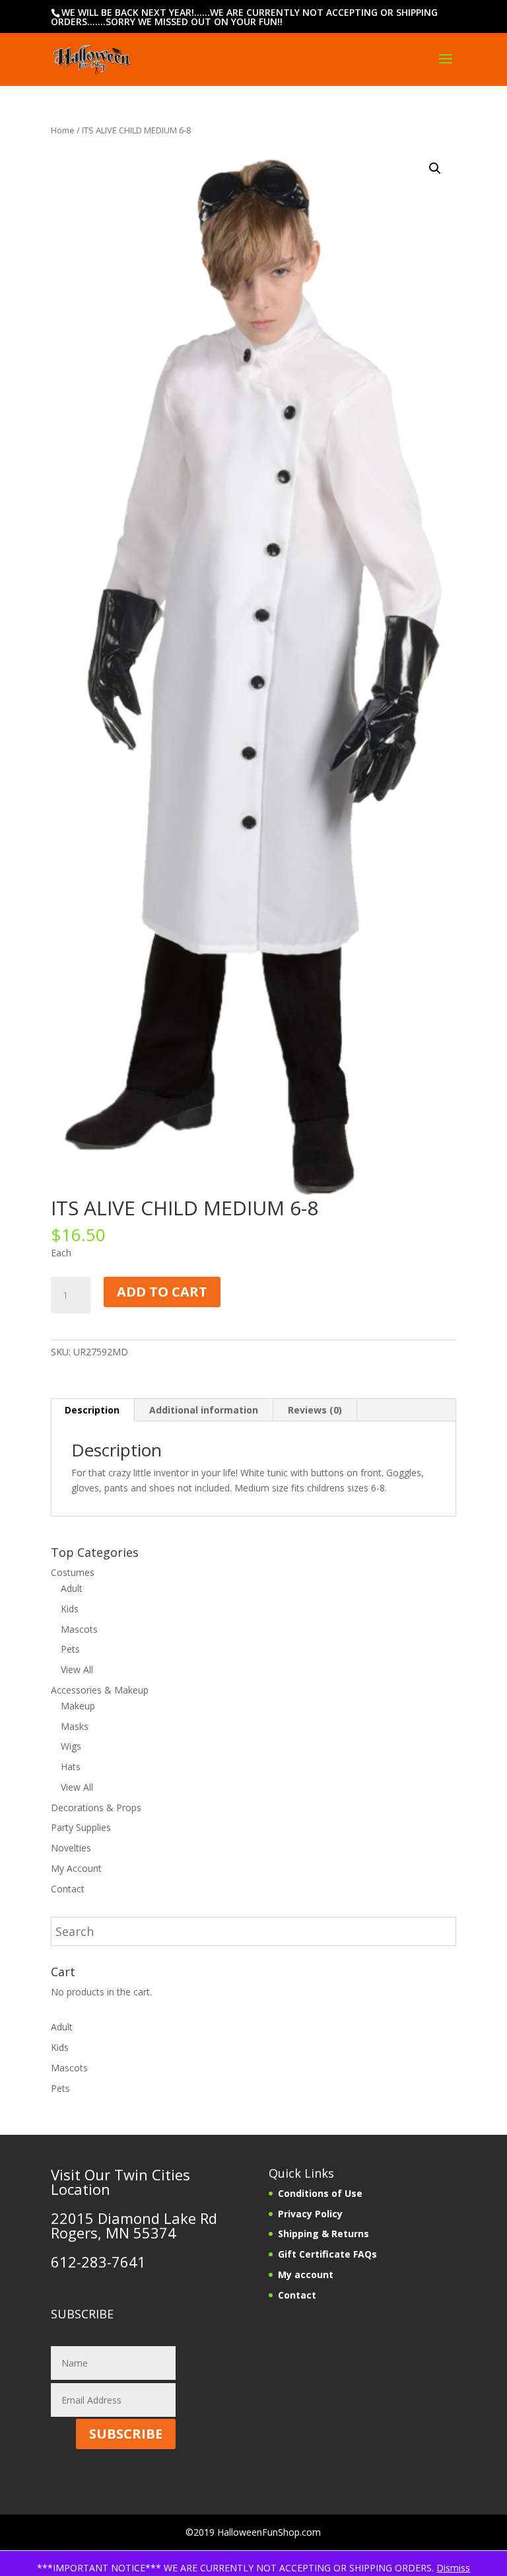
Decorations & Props (96, 1807)
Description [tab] (92, 1410)
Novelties (71, 1848)
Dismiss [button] (453, 2568)
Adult (72, 1588)
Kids (70, 1609)
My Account (76, 1868)
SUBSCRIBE (126, 2434)
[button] (435, 168)
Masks (75, 1726)
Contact (68, 1889)
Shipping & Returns (323, 2234)
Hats (71, 1767)
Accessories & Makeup (100, 1690)
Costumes (73, 1572)
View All (77, 1669)
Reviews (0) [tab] (315, 1410)
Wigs (71, 1746)
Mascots (79, 1629)
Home (63, 130)
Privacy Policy (310, 2214)
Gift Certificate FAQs (327, 2254)
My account (306, 2274)
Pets (70, 1649)
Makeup (78, 1706)
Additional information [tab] (204, 1410)
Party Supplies (81, 1827)
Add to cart (162, 1292)
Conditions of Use (320, 2193)
